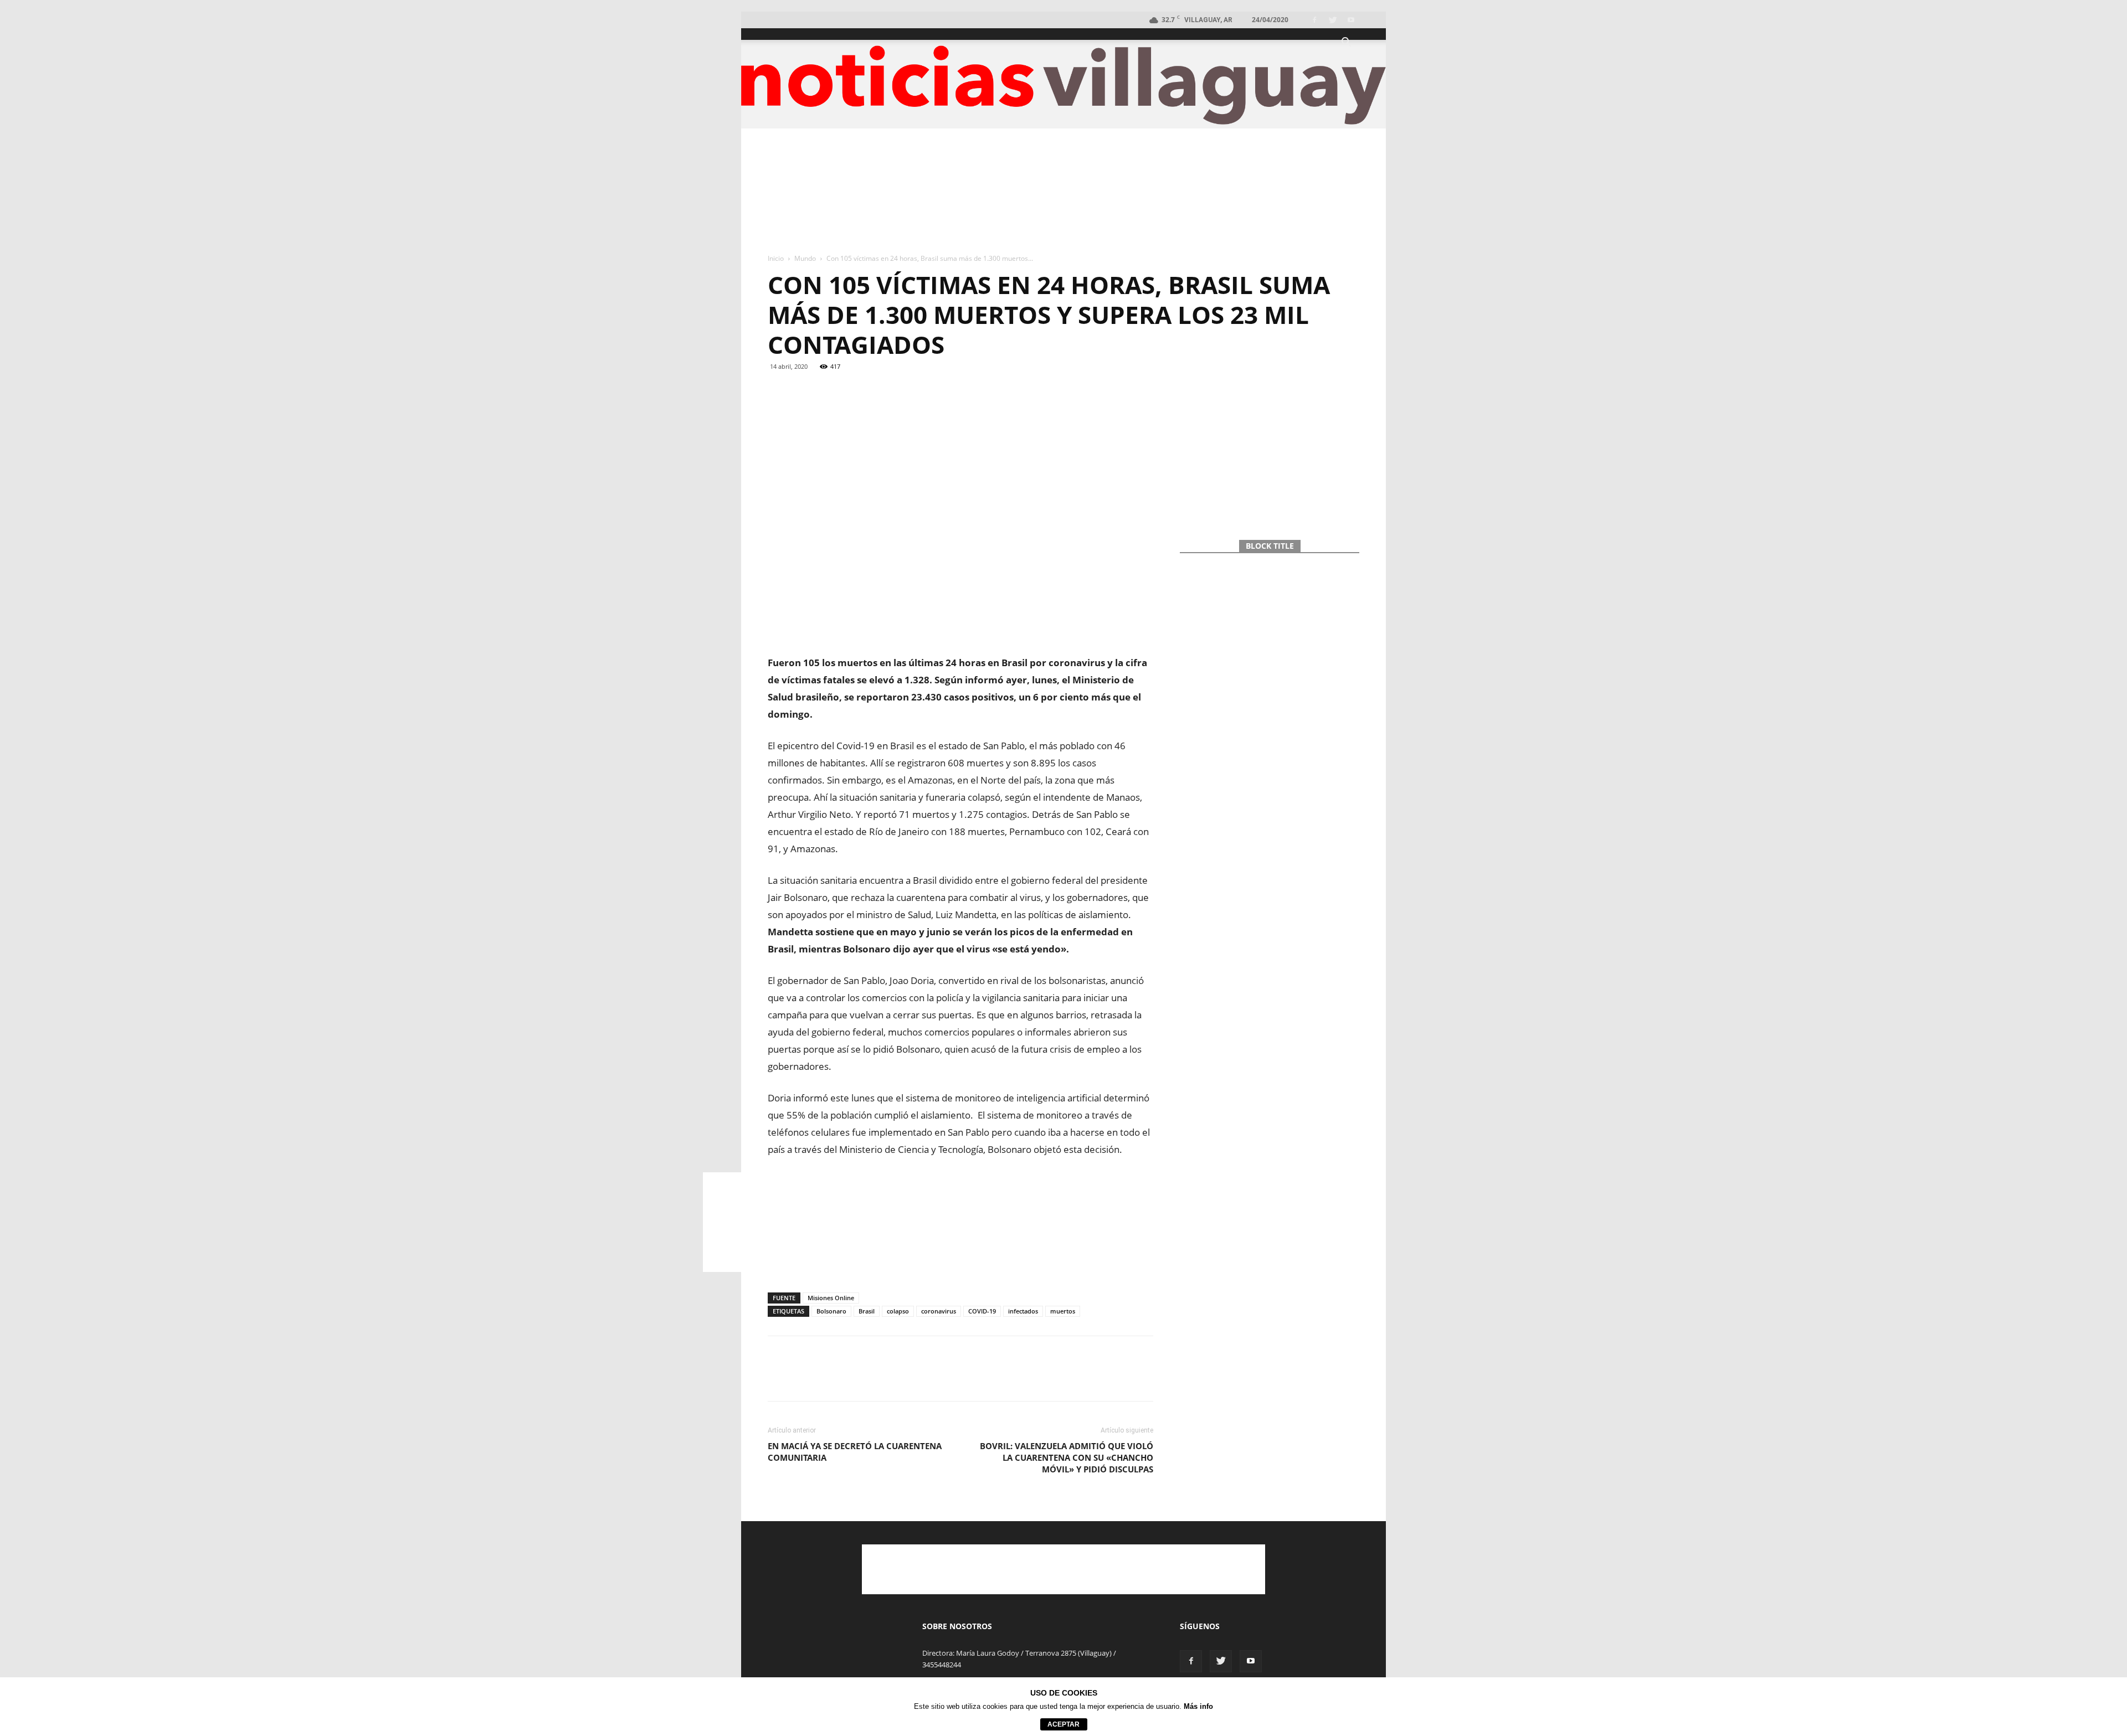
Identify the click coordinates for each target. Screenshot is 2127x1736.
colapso (898, 1311)
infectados (1023, 1311)
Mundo (805, 258)
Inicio (776, 258)
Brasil (867, 1311)
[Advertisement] (1063, 192)
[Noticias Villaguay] (1063, 85)
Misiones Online (831, 1298)
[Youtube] (1351, 20)
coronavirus (939, 1311)
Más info (1198, 1706)
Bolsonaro (831, 1311)
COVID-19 (982, 1311)
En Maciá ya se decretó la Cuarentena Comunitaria (855, 1452)
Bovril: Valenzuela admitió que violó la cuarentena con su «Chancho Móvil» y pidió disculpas (1067, 1457)
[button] (1346, 43)
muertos (1063, 1311)
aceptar (1063, 1724)
